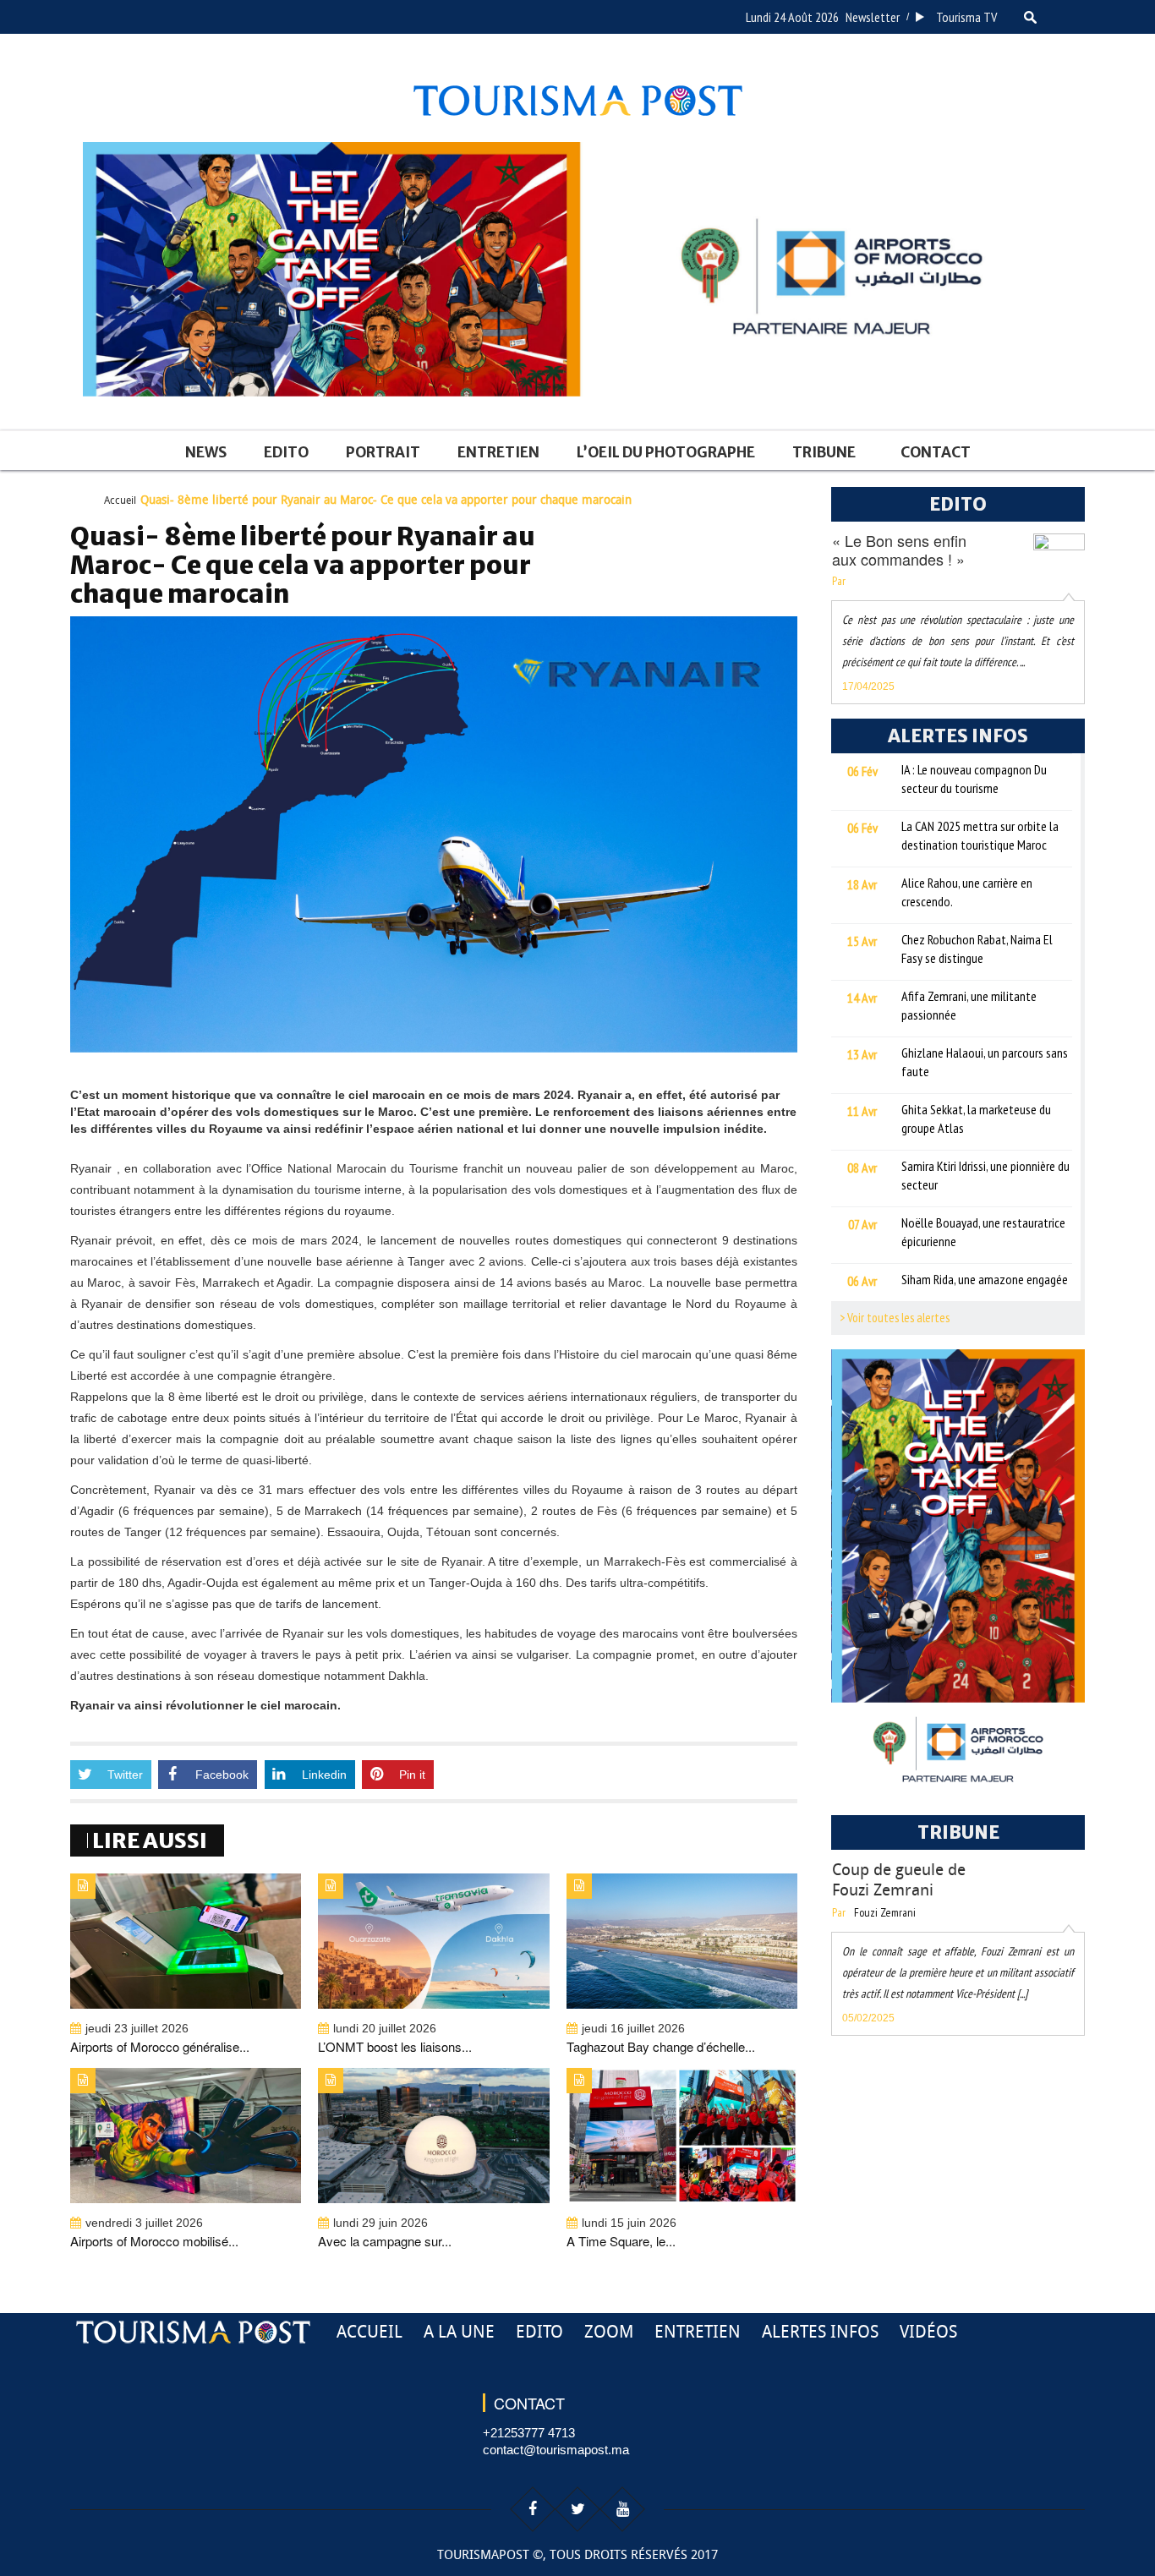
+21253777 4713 (529, 2433)
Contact (936, 452)
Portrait (383, 452)
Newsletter (873, 17)
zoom (609, 2332)
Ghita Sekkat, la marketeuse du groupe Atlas (976, 1118)
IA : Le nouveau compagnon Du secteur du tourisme (974, 779)
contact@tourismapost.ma (556, 2450)
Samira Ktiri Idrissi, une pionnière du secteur (985, 1175)
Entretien (498, 452)
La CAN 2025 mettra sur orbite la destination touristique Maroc (980, 835)
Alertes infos (820, 2332)
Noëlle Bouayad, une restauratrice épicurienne (983, 1232)
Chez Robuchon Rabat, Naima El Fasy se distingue (977, 949)
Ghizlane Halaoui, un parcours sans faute (985, 1062)
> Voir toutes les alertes (895, 1318)
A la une (459, 2332)
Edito (286, 452)
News (206, 452)
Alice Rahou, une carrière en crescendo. (967, 892)
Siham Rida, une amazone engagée (985, 1279)
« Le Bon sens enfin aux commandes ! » (899, 550)
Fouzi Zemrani (885, 1912)
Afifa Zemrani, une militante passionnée (969, 1005)
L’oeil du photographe (666, 452)
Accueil (120, 500)
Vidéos (928, 2332)
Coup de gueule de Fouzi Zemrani (899, 1880)
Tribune (824, 452)
